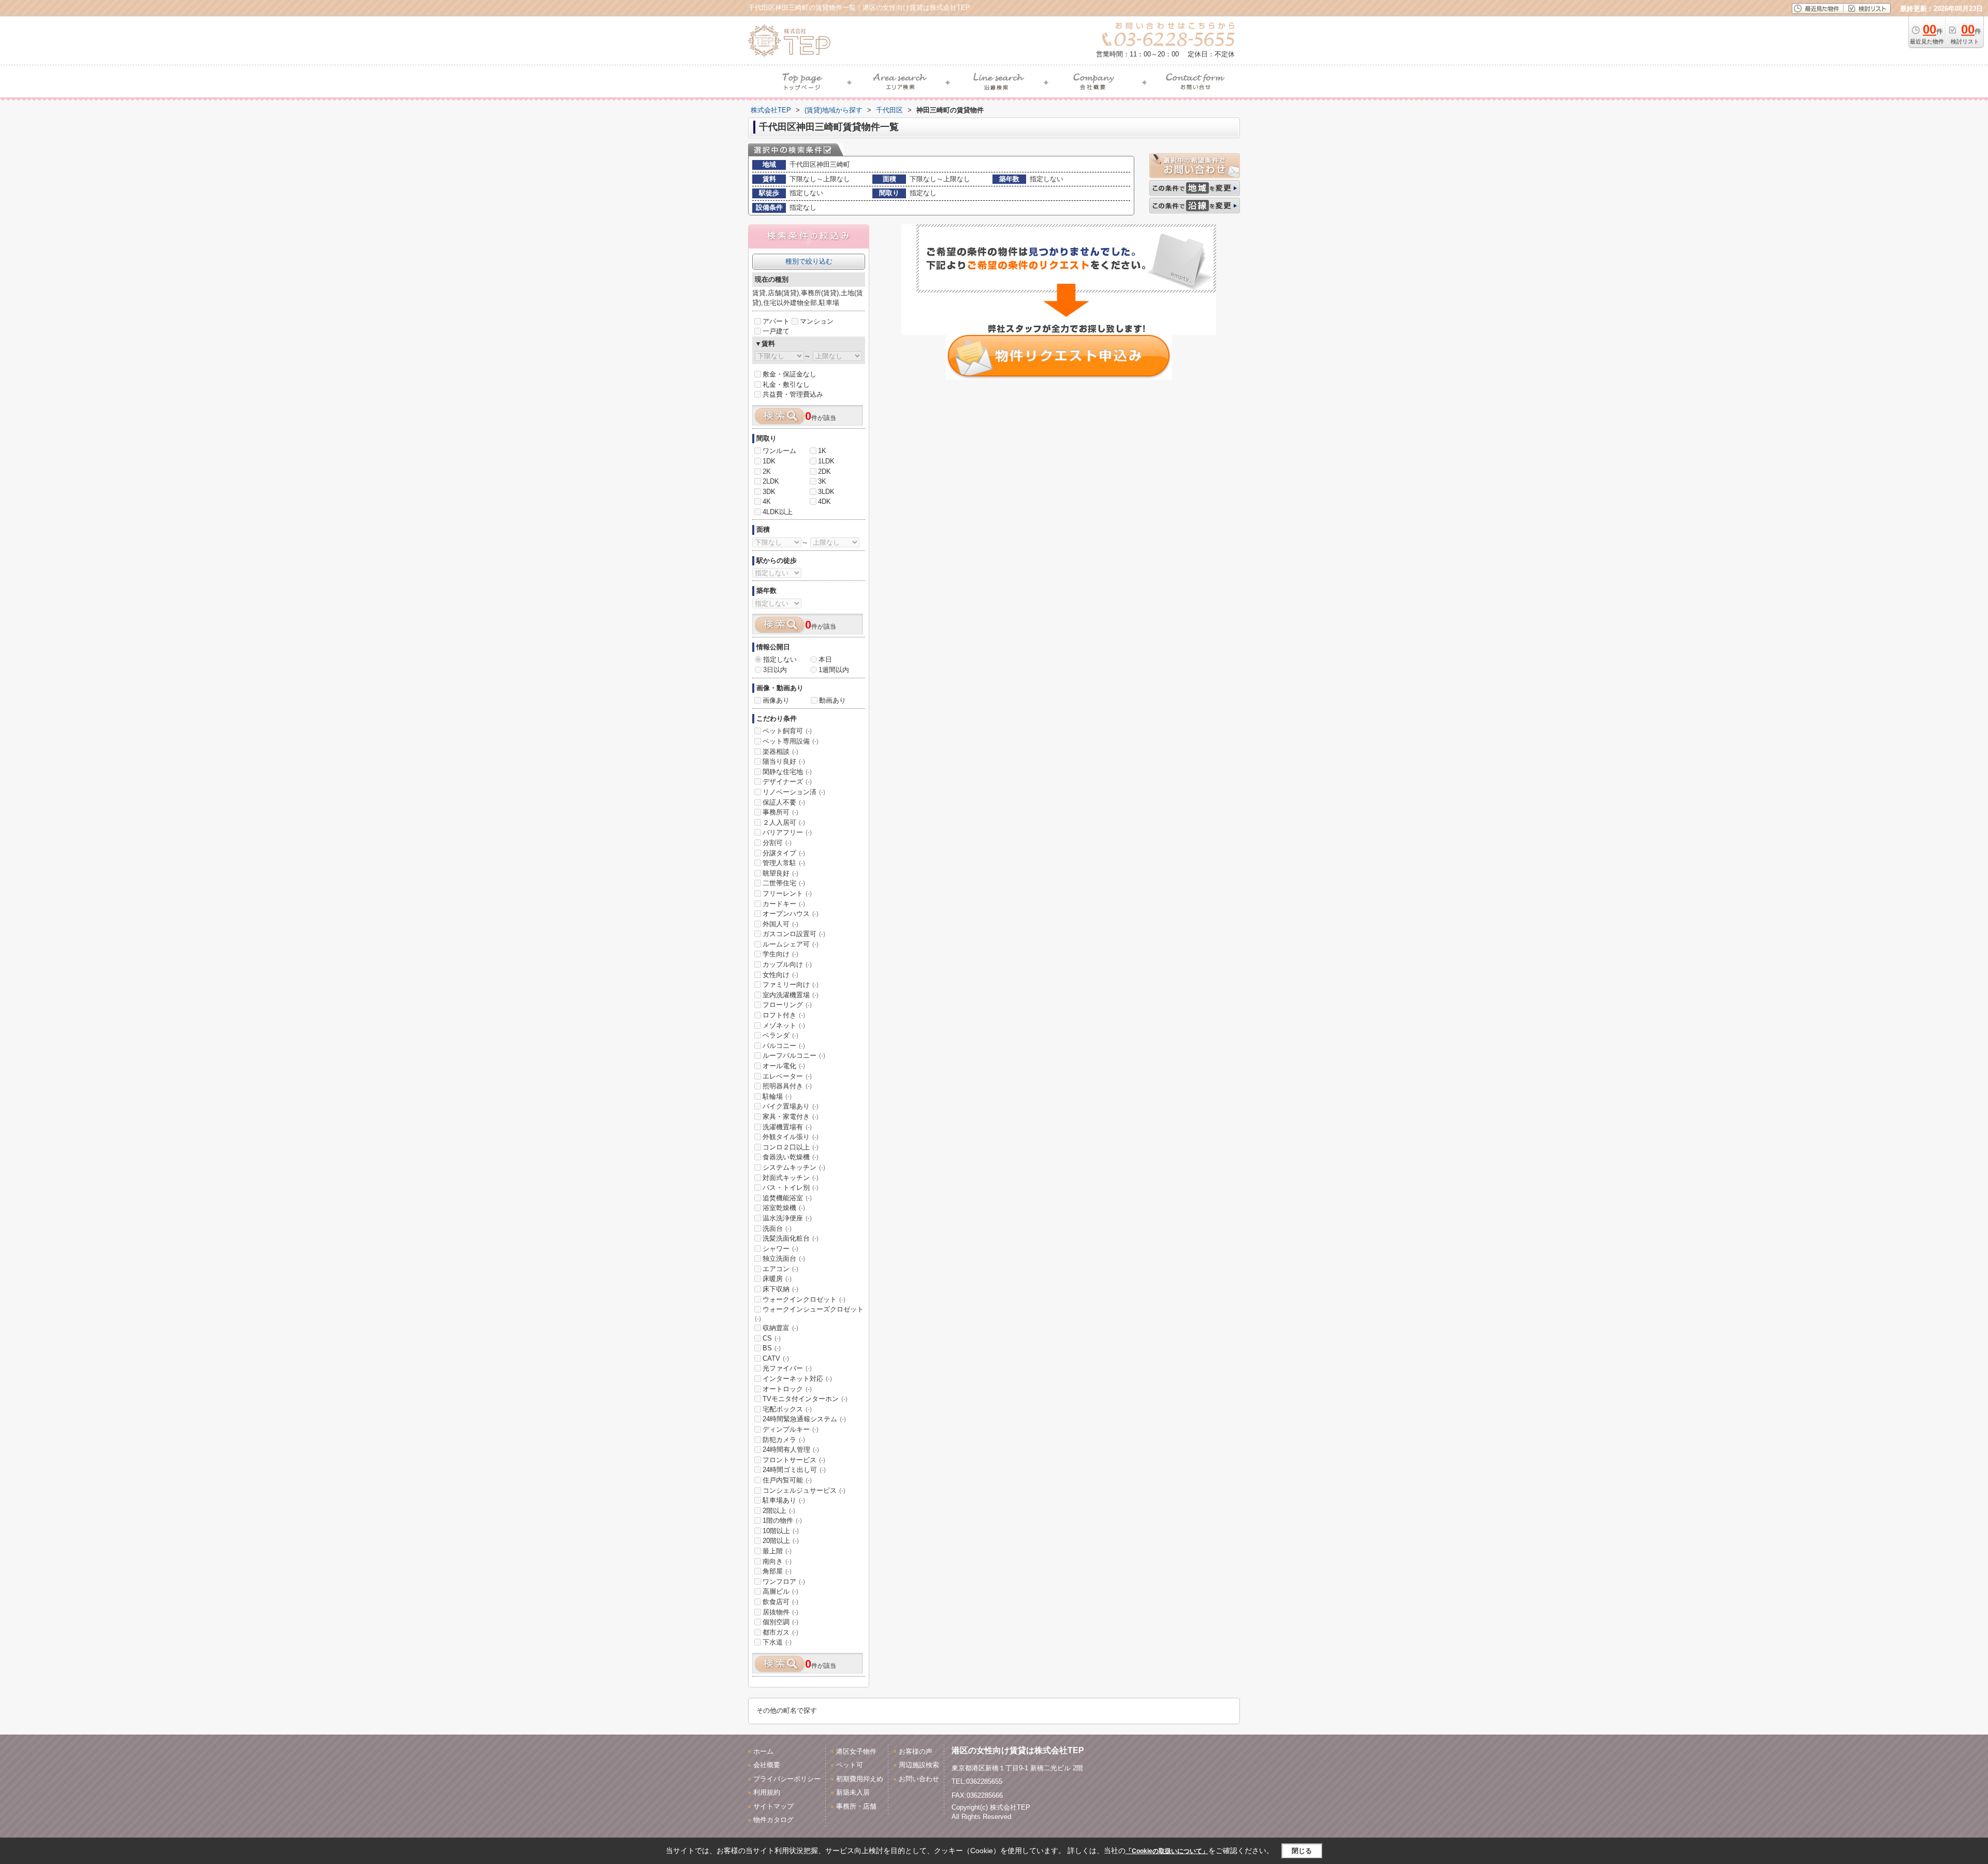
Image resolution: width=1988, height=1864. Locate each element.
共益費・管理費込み (793, 394)
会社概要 (767, 1765)
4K (767, 501)
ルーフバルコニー (794, 1055)
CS (772, 1338)
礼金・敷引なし (786, 384)
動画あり (832, 700)
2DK (824, 471)
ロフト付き (784, 1015)
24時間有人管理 (791, 1450)
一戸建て (776, 331)
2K (767, 471)
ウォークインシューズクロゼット (809, 1314)
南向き (777, 1561)
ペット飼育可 (787, 731)
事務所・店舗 (856, 1806)
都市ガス (780, 1632)
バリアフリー (787, 832)
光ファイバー (787, 1368)
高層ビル (780, 1591)
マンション (817, 321)
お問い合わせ (919, 1779)
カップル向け (787, 964)
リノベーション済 (794, 792)
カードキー (784, 904)
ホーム (763, 1751)
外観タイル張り (791, 1137)
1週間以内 (834, 670)
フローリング (787, 1005)
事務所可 (780, 812)
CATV (776, 1358)
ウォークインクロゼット (804, 1299)
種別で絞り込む (809, 261)
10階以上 (781, 1531)
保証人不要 (784, 802)
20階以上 (781, 1541)
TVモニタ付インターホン (805, 1399)
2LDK (771, 481)
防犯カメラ (784, 1440)
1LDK (826, 461)
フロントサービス (794, 1460)
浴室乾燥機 (784, 1208)
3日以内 (775, 670)
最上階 (777, 1551)
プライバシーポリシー (787, 1779)
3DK (769, 492)
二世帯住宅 (784, 883)
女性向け (780, 975)
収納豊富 (780, 1328)
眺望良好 (780, 873)
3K (822, 481)
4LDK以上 (778, 512)
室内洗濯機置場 (791, 995)
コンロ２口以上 (791, 1147)
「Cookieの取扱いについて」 (1167, 1851)
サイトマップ (773, 1806)
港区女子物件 (856, 1751)
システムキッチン (794, 1167)
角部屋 (777, 1571)
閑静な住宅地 (787, 772)
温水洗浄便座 (787, 1218)
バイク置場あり (791, 1106)
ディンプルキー (791, 1429)
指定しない (780, 659)
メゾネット (784, 1025)
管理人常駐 (784, 863)
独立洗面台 (784, 1258)
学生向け (780, 954)
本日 (825, 659)
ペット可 (850, 1765)
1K (822, 451)
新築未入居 (853, 1792)
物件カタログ (773, 1820)
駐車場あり (784, 1500)
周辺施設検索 (919, 1765)
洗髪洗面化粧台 (791, 1238)
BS (772, 1348)
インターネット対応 (797, 1379)
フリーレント (787, 893)
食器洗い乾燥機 (791, 1157)
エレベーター (787, 1076)
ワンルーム (779, 451)
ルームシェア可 (791, 944)
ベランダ (780, 1035)
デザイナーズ (787, 782)
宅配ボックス (787, 1409)
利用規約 (767, 1792)
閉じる (1302, 1850)
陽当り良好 (784, 761)
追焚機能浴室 (787, 1198)
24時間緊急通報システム (804, 1419)
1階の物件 (782, 1520)
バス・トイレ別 (791, 1188)
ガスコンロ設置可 (794, 934)
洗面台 (777, 1228)
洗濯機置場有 (787, 1127)
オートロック (787, 1389)
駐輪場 (777, 1096)
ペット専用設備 (791, 741)
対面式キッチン (791, 1178)
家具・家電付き (791, 1117)
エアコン (780, 1269)
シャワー (780, 1249)
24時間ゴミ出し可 (794, 1470)
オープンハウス (791, 914)
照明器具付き (787, 1086)
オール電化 (784, 1066)
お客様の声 (916, 1751)
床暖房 (777, 1279)
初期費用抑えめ (860, 1779)
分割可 (777, 843)
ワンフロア (784, 1582)
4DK (824, 501)
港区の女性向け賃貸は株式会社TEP (1018, 1750)
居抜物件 (780, 1612)
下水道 (777, 1642)
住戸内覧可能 (787, 1480)
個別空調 (780, 1622)
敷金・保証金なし (790, 374)
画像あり (776, 700)
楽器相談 (780, 752)
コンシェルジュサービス (804, 1490)
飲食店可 (780, 1602)
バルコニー (784, 1046)
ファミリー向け (791, 985)
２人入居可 (784, 822)
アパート (776, 321)
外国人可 (780, 924)
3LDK (826, 492)
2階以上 (779, 1511)
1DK (769, 461)
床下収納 (780, 1289)
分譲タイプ (784, 853)
